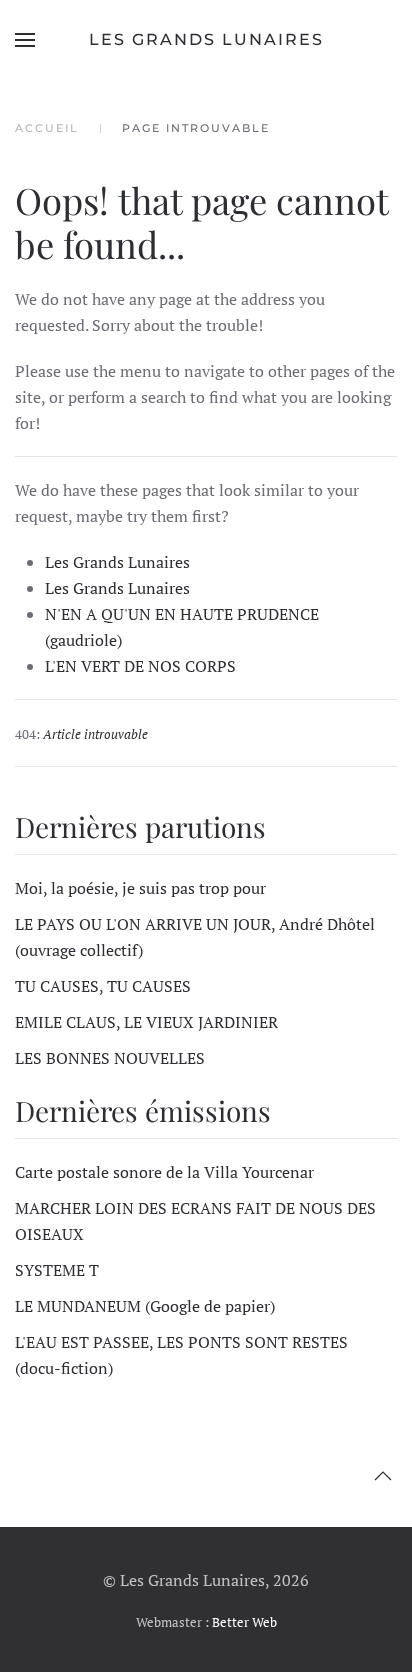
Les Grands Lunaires (206, 39)
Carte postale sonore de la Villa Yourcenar (164, 1172)
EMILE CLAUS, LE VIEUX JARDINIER (146, 1022)
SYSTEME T (57, 1270)
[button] (25, 40)
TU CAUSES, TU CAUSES (103, 986)
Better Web (244, 1622)
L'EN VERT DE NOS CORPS (140, 666)
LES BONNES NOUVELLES (110, 1058)
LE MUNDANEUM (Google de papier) (145, 1306)
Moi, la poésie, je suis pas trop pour (140, 888)
